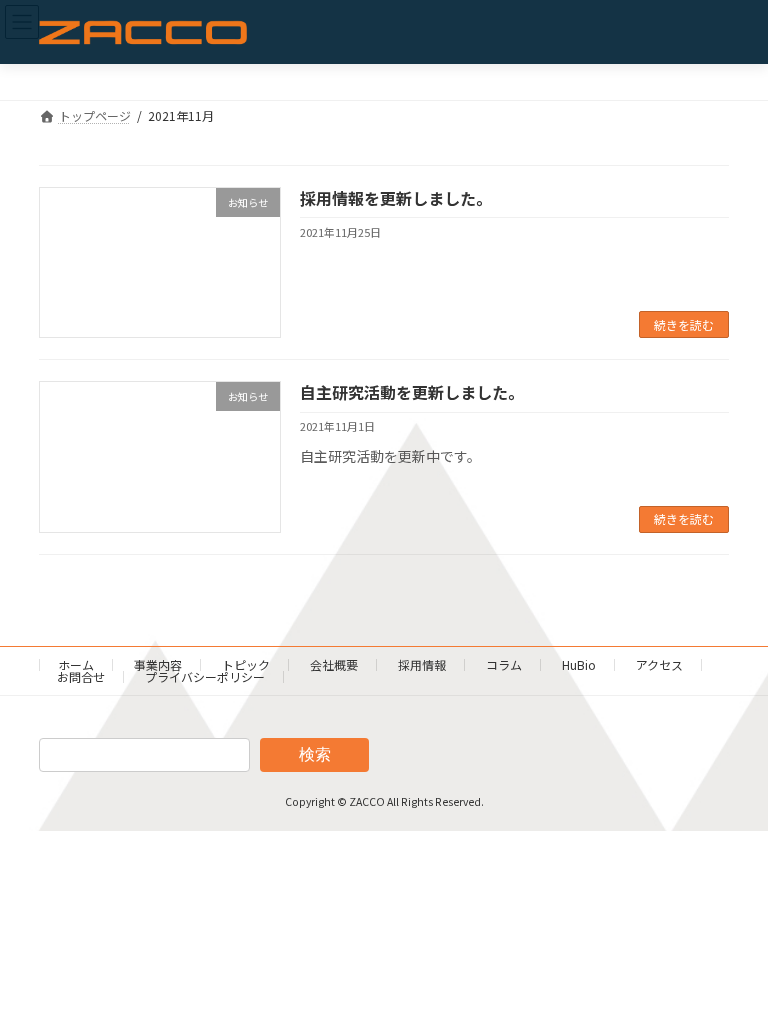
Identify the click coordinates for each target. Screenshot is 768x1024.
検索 (315, 754)
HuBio (579, 664)
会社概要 (334, 664)
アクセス (659, 664)
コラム (504, 664)
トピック (246, 664)
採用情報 (422, 664)
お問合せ (81, 676)
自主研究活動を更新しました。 (412, 392)
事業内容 (158, 664)
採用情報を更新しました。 (396, 198)
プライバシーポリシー (205, 676)
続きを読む (684, 324)
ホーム (76, 664)
